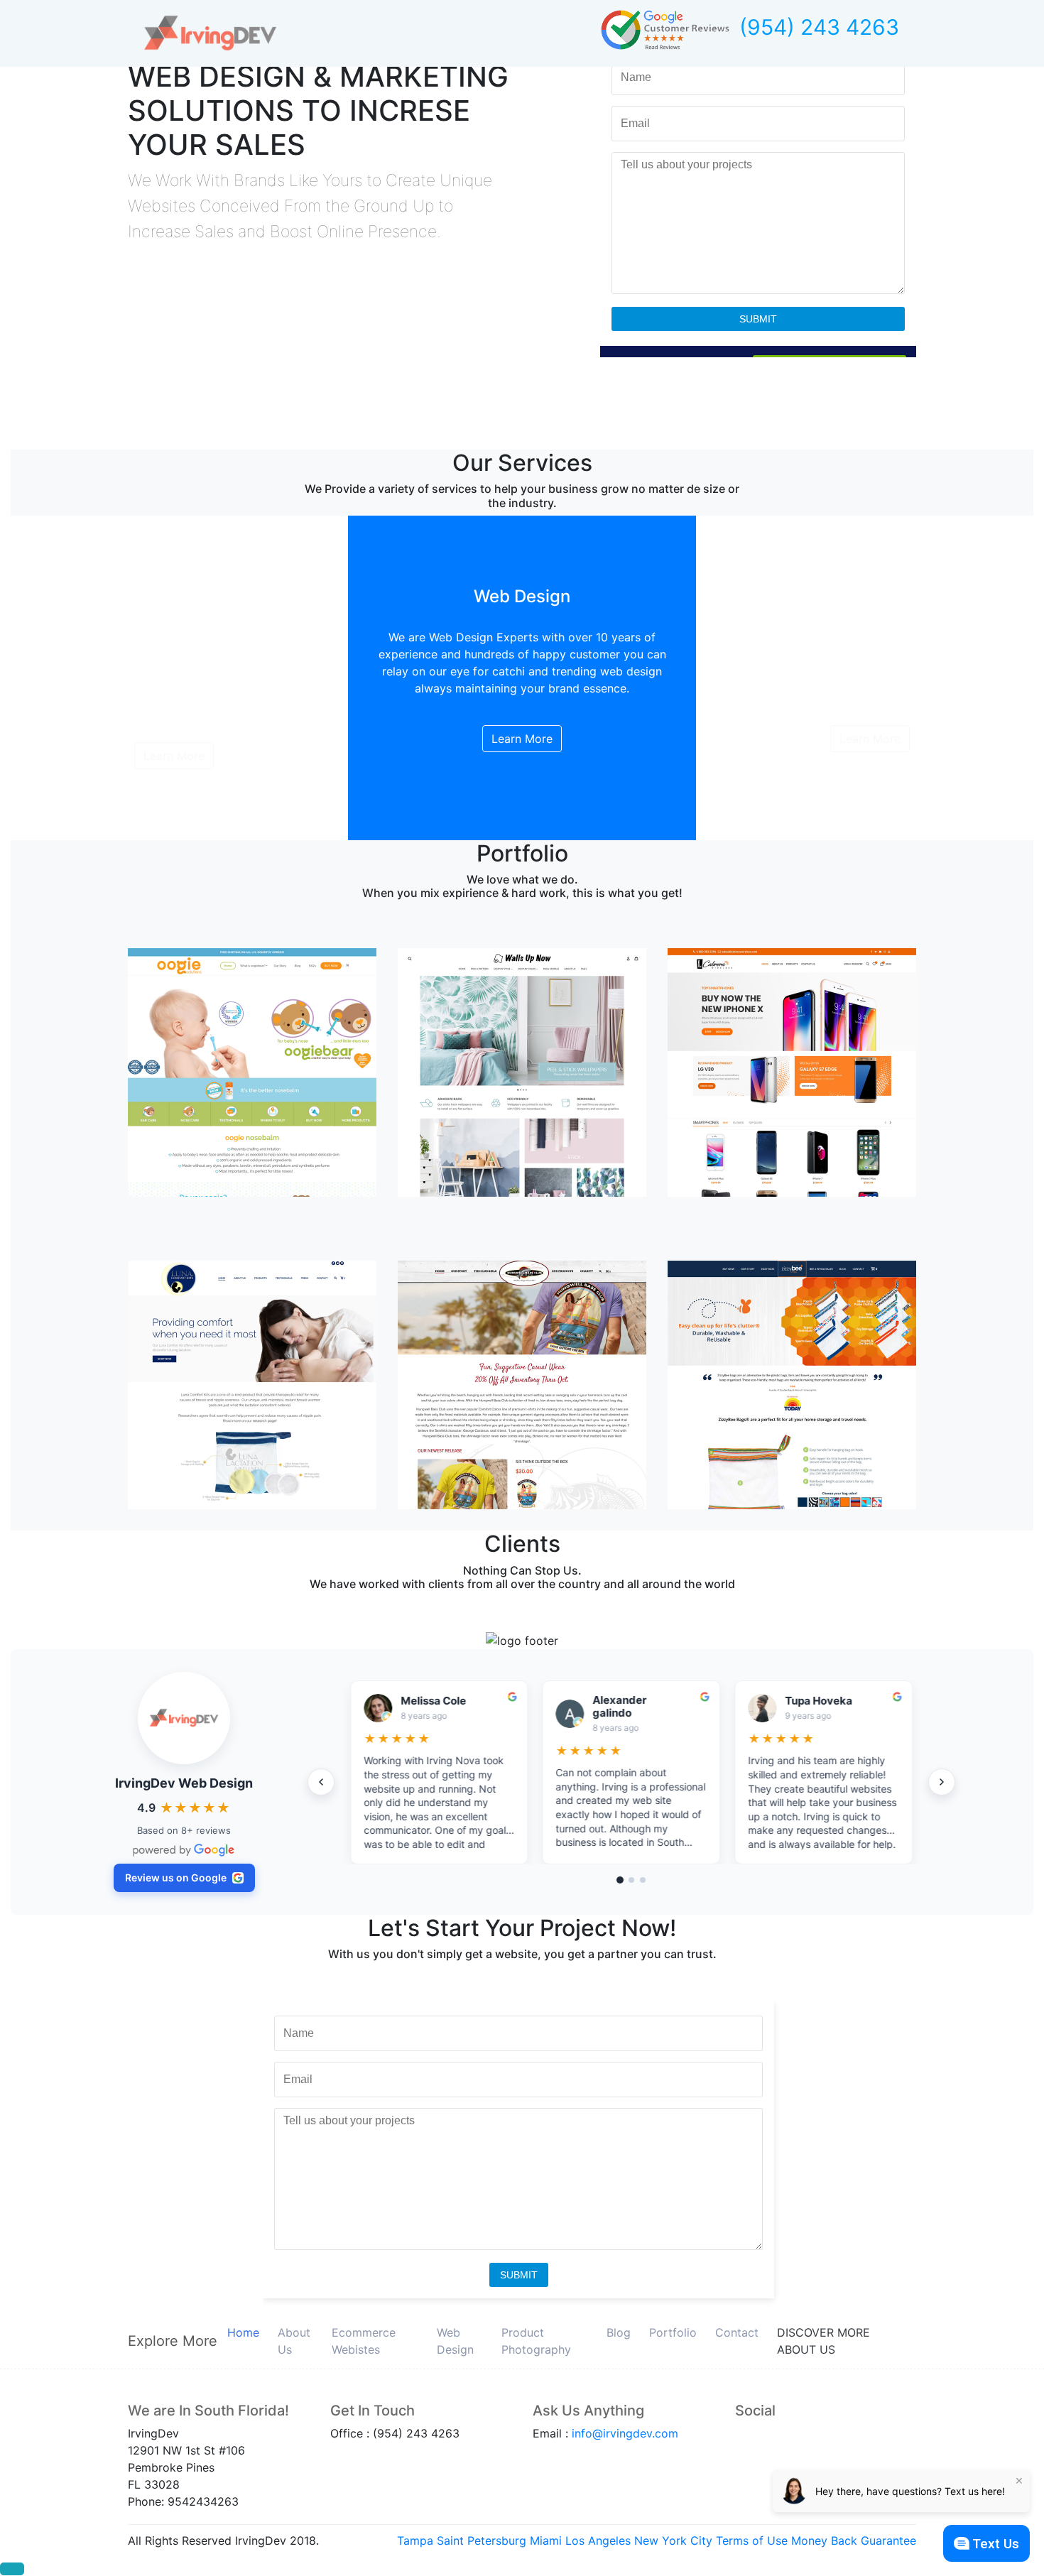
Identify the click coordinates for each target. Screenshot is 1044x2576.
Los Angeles (598, 2540)
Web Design (455, 2341)
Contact (737, 2332)
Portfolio (673, 2332)
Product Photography (536, 2341)
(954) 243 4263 (819, 27)
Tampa (415, 2540)
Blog (619, 2332)
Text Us (996, 2544)
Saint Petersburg (482, 2540)
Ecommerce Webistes (364, 2341)
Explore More (173, 2341)
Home (243, 2332)
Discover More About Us (823, 2341)
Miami (546, 2540)
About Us (294, 2341)
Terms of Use (752, 2540)
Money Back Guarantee (854, 2540)
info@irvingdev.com (625, 2433)
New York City (673, 2540)
